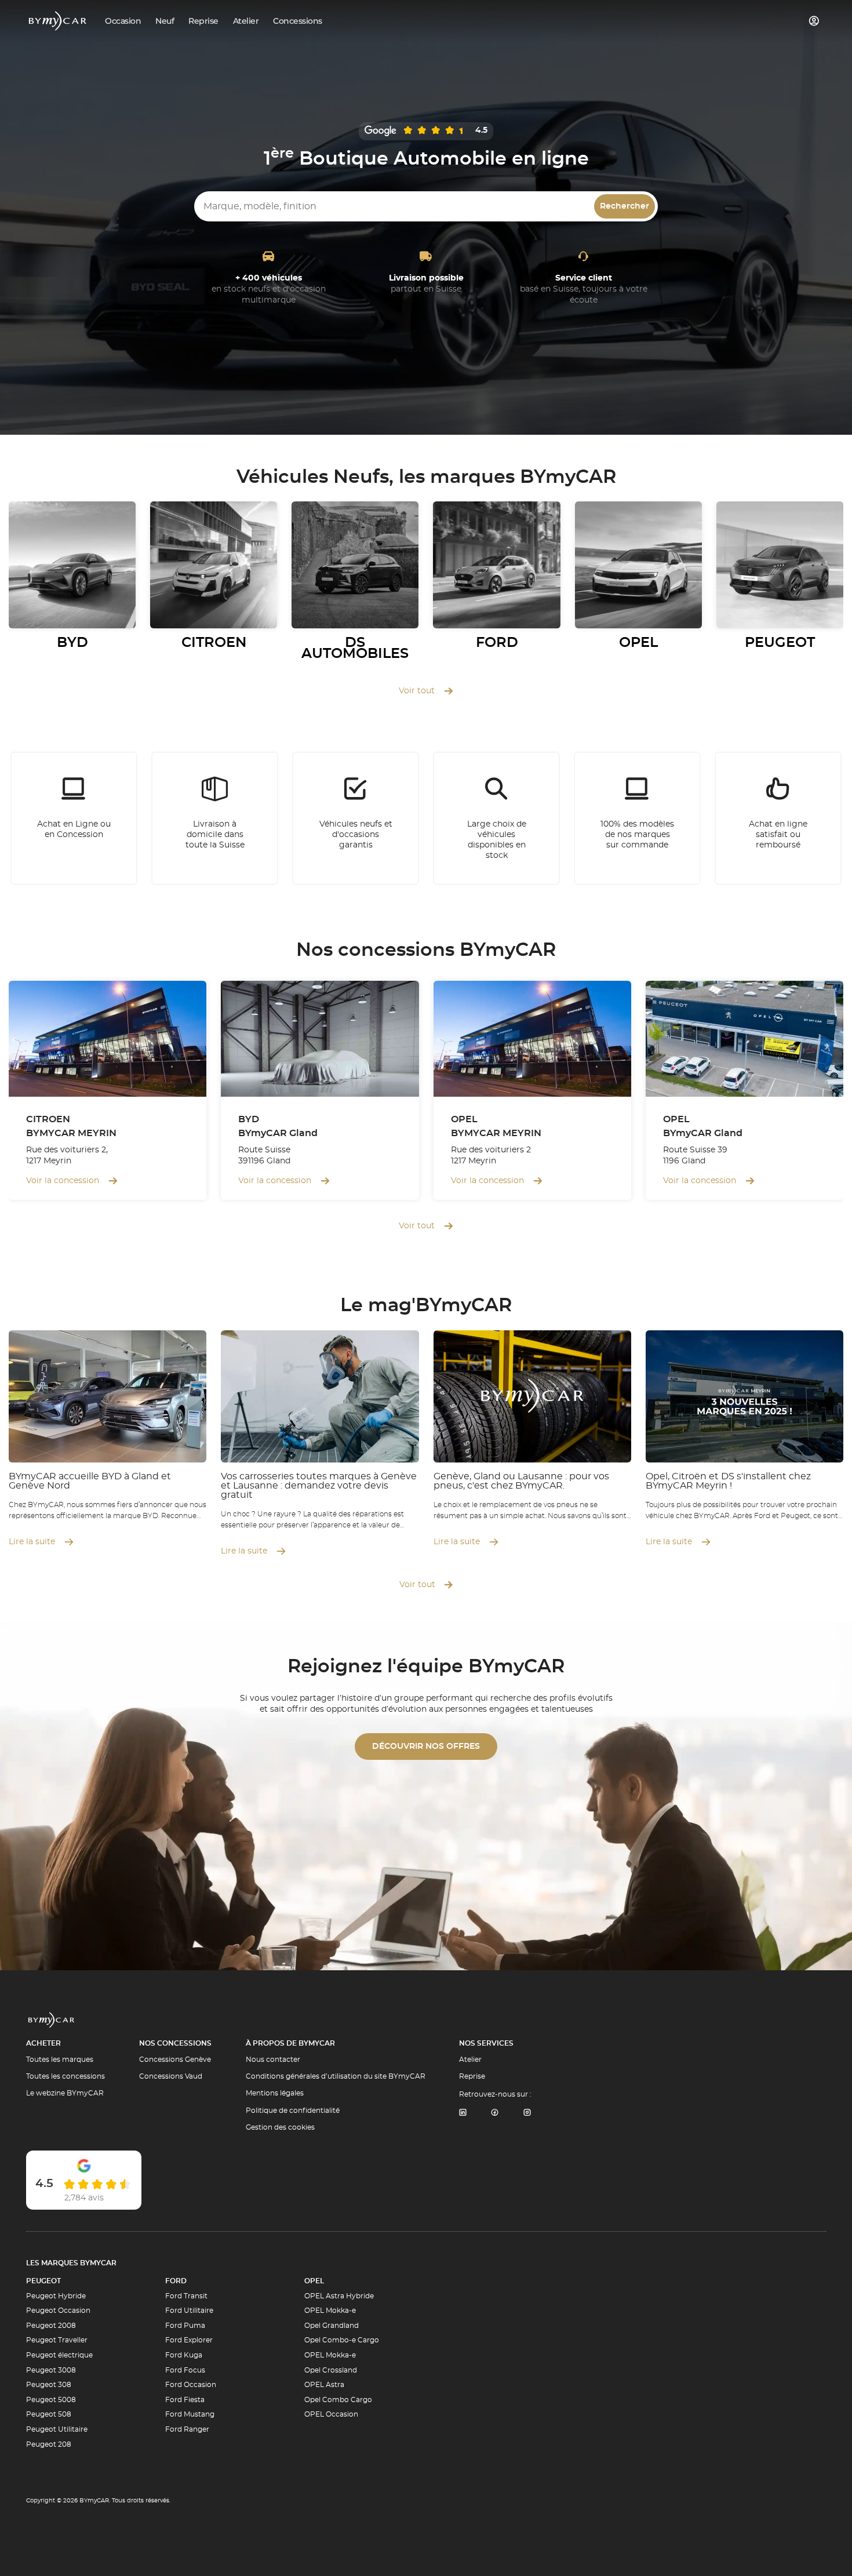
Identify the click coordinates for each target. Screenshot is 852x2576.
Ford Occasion (191, 2385)
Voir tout (417, 691)
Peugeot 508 (49, 2414)
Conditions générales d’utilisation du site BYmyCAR (336, 2076)
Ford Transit (186, 2296)
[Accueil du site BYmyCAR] (58, 21)
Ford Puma (185, 2326)
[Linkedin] (463, 2113)
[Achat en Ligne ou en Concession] (74, 818)
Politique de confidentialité (293, 2111)
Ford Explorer (189, 2340)
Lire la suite (32, 1542)
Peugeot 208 (49, 2444)
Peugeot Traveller (57, 2340)
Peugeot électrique (59, 2355)
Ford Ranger (187, 2429)
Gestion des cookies (280, 2127)
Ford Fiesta (185, 2400)
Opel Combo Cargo (338, 2400)
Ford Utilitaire (189, 2311)
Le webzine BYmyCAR (65, 2093)
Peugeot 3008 (51, 2370)
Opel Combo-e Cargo (342, 2340)
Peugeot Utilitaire (57, 2429)
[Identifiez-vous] (814, 21)
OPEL (314, 2281)
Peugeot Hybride (56, 2296)
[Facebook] (495, 2113)
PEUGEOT (43, 2281)
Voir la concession (63, 1181)
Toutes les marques (60, 2060)
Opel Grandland (332, 2326)
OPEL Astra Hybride (339, 2296)
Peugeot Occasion (58, 2311)
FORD (176, 2281)
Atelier (470, 2060)
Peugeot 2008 (51, 2326)
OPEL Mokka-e (330, 2311)
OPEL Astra (324, 2385)
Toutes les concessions (65, 2076)
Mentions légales (275, 2093)
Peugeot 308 (49, 2385)
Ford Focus (185, 2370)
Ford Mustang (190, 2414)
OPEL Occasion (331, 2414)
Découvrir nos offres (426, 1747)
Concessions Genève (175, 2060)
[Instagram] (527, 2113)
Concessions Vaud (171, 2076)
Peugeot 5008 (51, 2400)
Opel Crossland (331, 2370)
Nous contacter (273, 2060)
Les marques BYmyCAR (71, 2263)
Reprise (472, 2076)
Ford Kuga (184, 2355)
